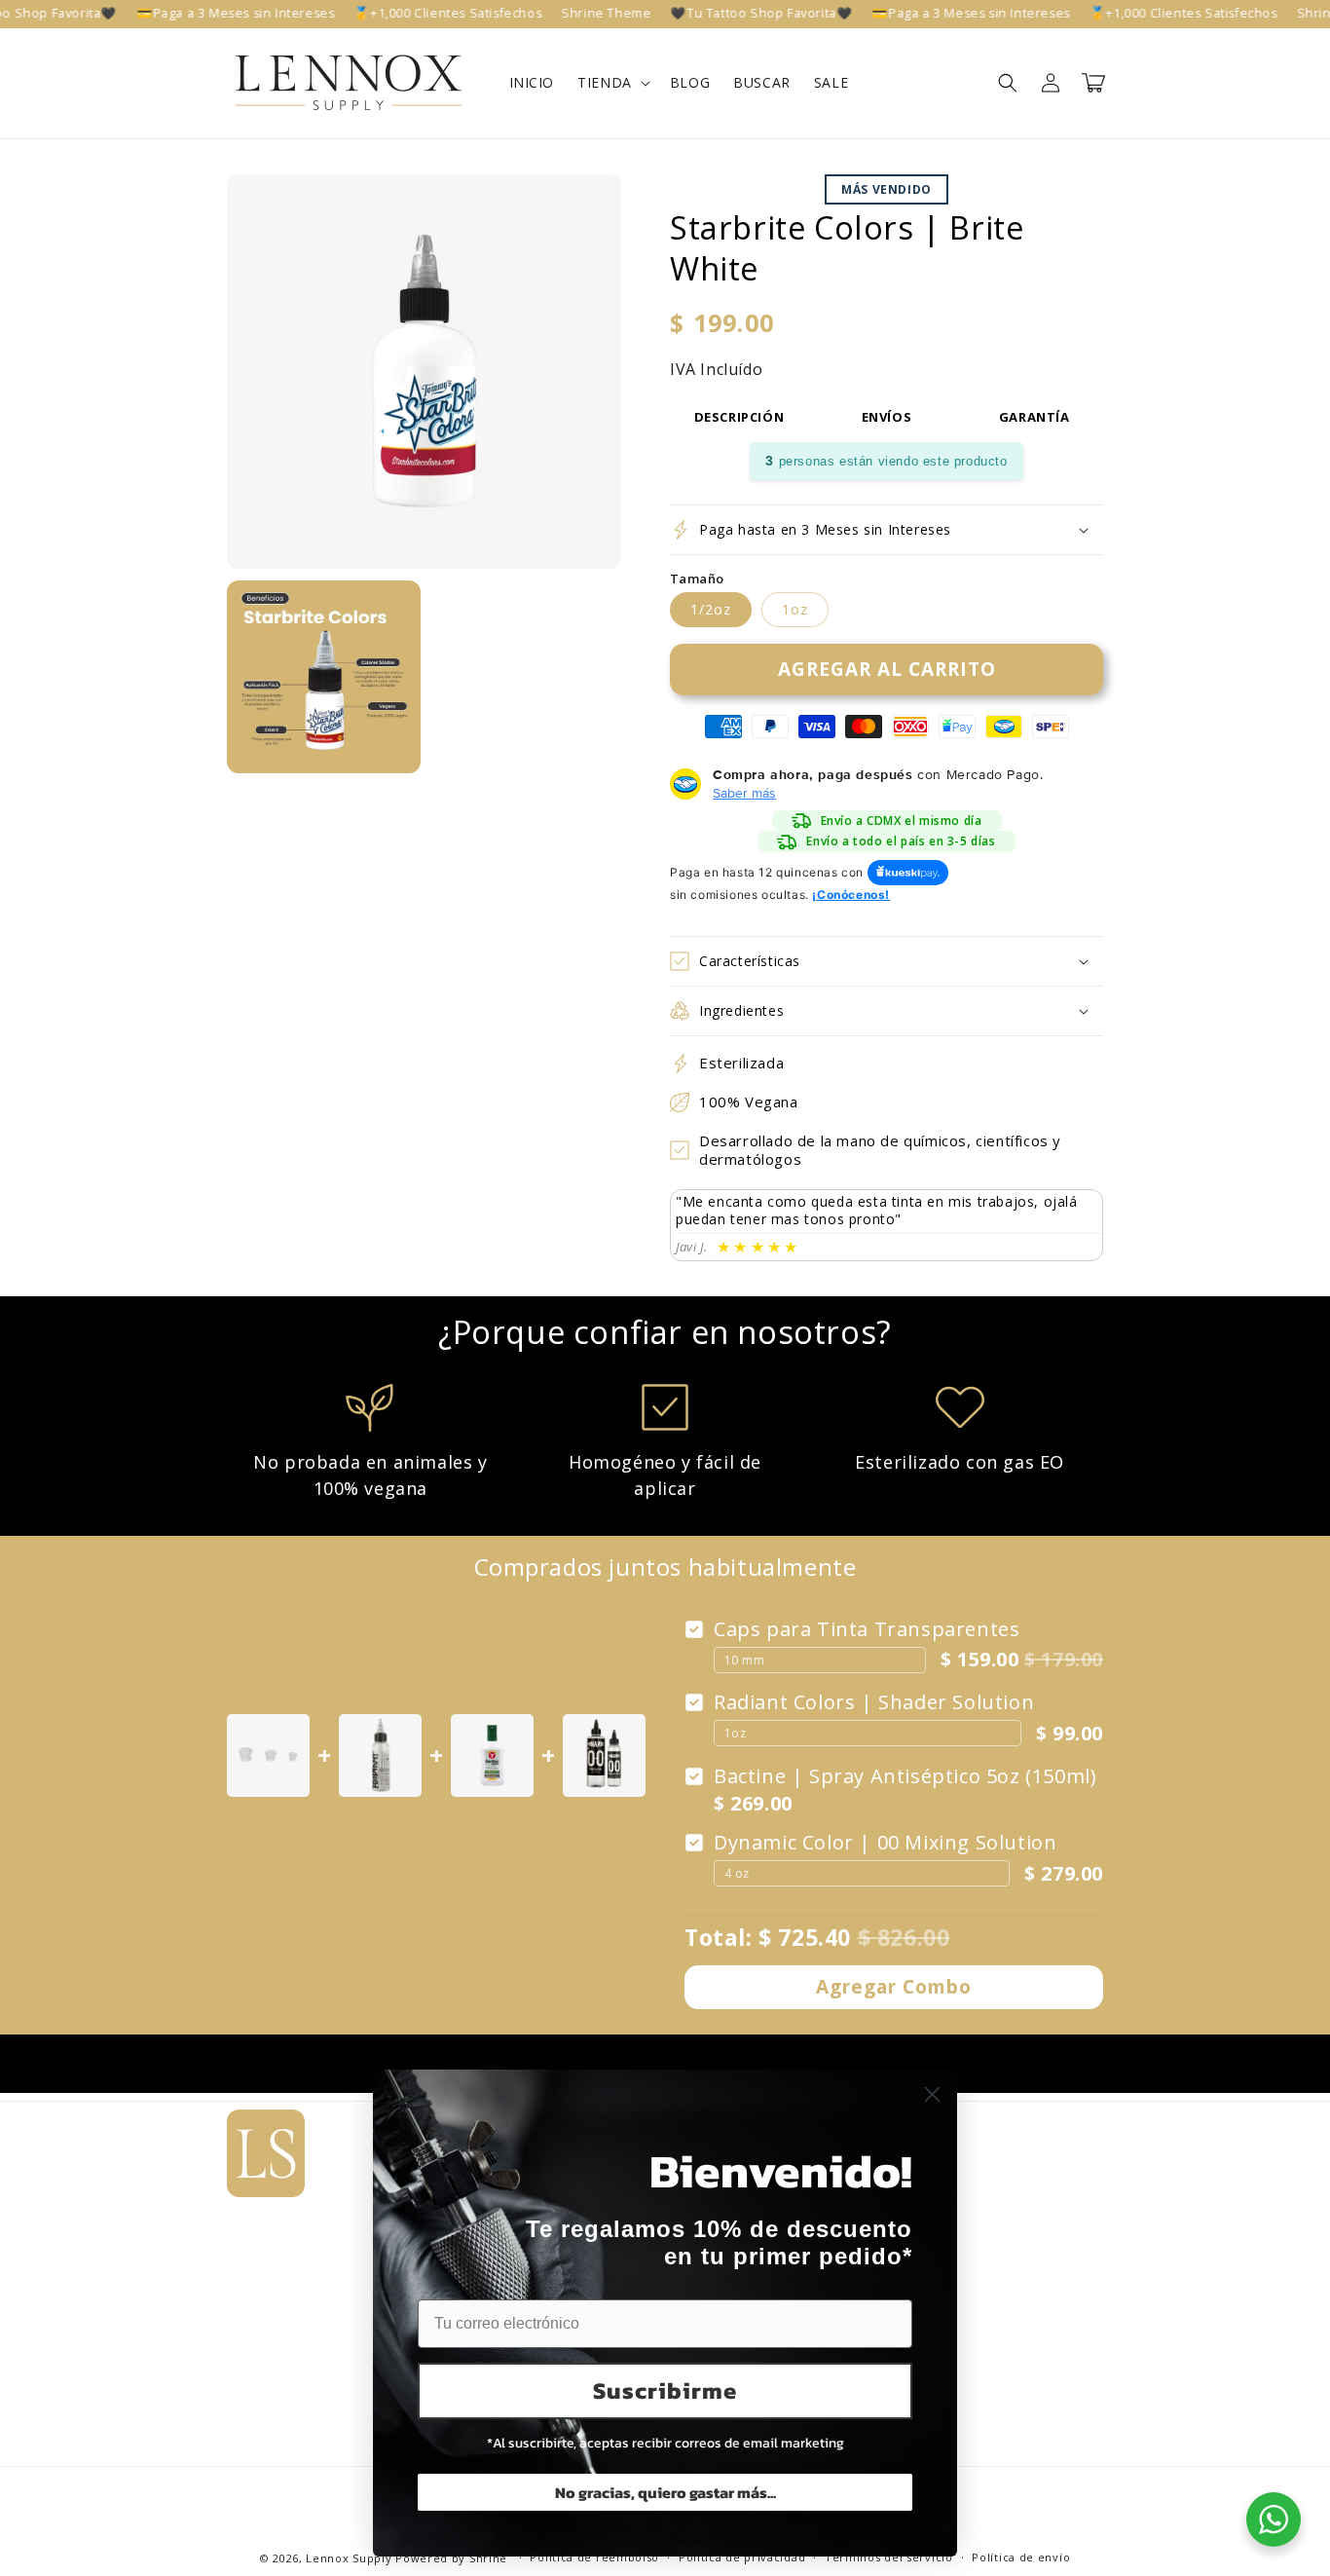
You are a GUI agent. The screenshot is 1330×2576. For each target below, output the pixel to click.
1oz (795, 609)
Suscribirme (665, 2390)
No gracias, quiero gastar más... (665, 2492)
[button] (612, 83)
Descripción (739, 417)
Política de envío (1021, 2557)
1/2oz (711, 609)
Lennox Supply (349, 2558)
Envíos (887, 417)
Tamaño (697, 579)
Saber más (744, 793)
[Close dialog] (932, 2094)
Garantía (1034, 417)
